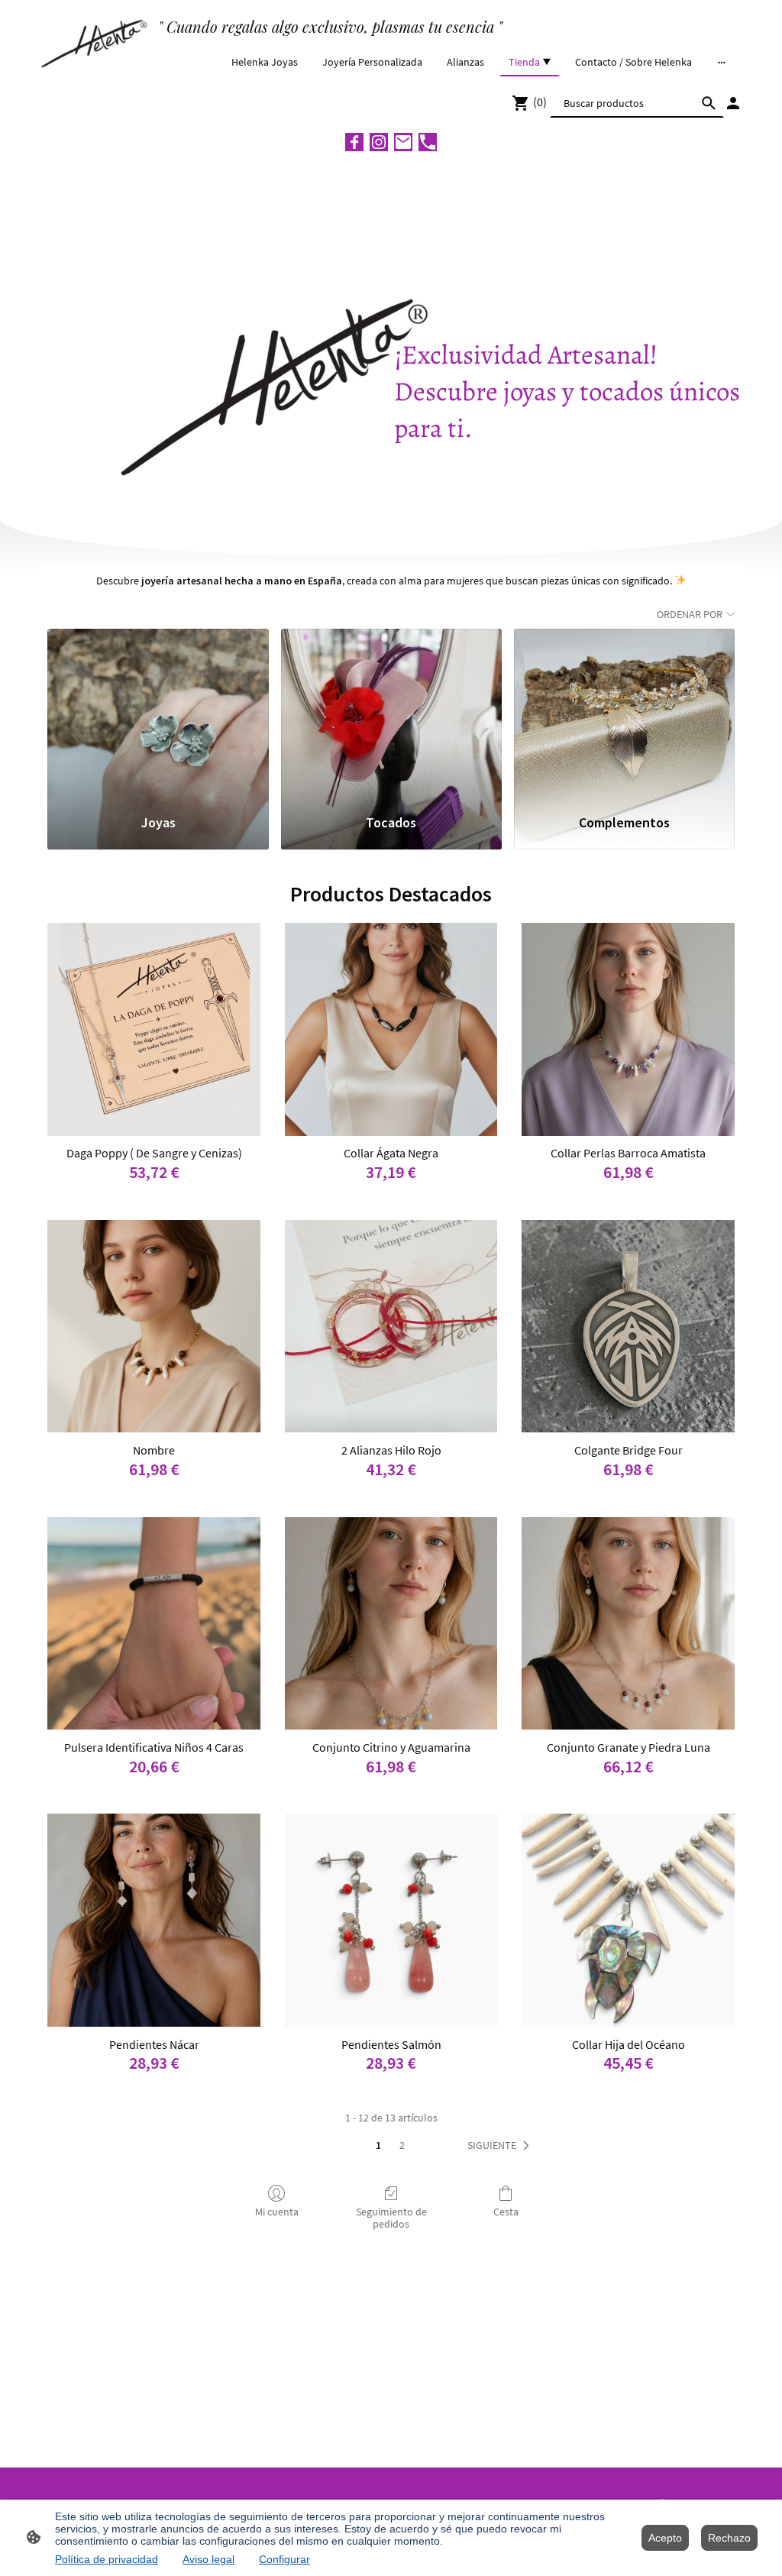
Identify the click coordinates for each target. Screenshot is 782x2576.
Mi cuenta (277, 2212)
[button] (501, 2146)
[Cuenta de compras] (733, 103)
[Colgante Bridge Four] (628, 1327)
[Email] (403, 142)
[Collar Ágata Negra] (391, 1029)
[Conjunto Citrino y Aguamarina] (391, 1624)
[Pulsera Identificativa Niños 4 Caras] (154, 1624)
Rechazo (729, 2538)
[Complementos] (624, 714)
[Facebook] (354, 142)
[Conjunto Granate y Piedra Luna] (628, 1624)
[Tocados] (391, 714)
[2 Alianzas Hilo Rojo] (391, 1327)
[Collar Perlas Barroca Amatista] (628, 1029)
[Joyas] (158, 714)
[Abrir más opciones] (722, 62)
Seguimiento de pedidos (391, 2218)
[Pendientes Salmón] (391, 1920)
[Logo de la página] (96, 41)
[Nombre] (154, 1327)
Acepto (665, 2538)
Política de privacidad (107, 2559)
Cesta (506, 2212)
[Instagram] (379, 142)
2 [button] (402, 2145)
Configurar (284, 2559)
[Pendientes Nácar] (154, 1920)
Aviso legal (208, 2559)
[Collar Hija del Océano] (628, 1920)
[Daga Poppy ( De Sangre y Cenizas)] (154, 1029)
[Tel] (428, 142)
